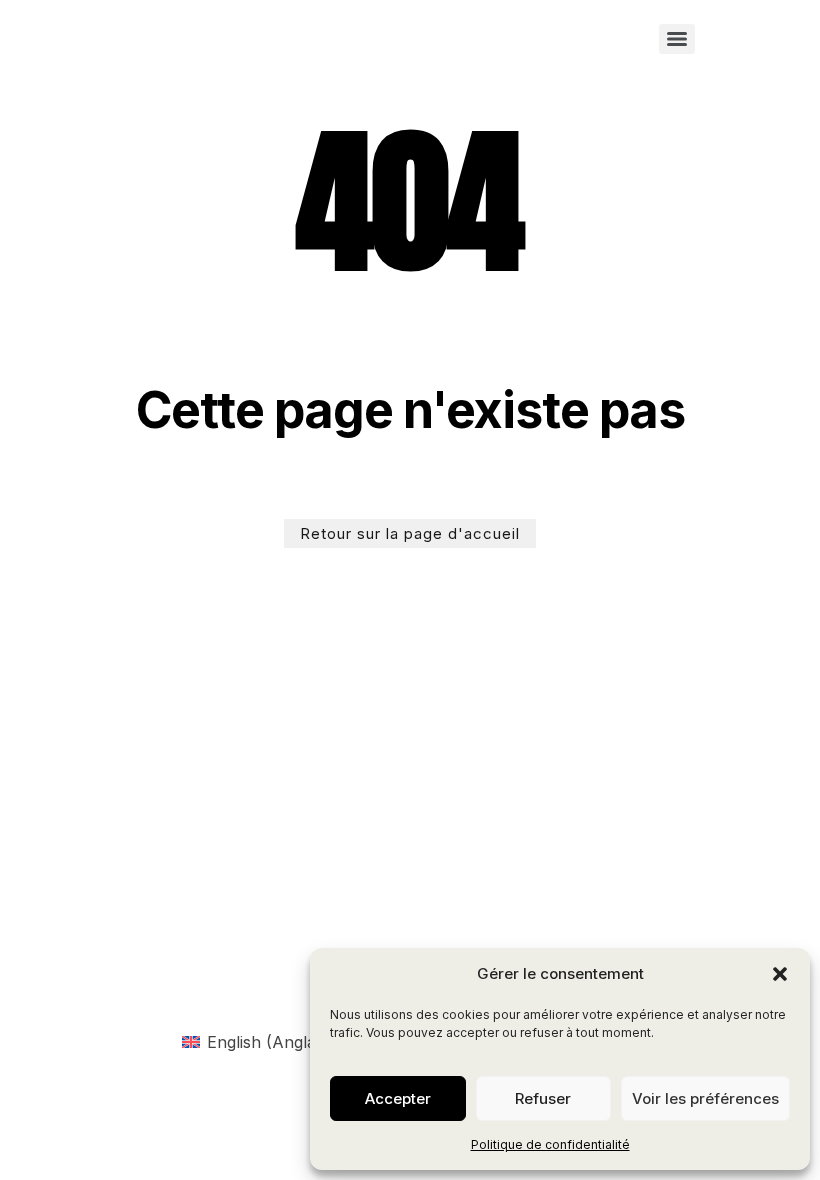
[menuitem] (257, 1041)
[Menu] (677, 39)
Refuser (543, 1098)
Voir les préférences (705, 1098)
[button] (780, 974)
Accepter (398, 1098)
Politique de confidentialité (550, 1144)
